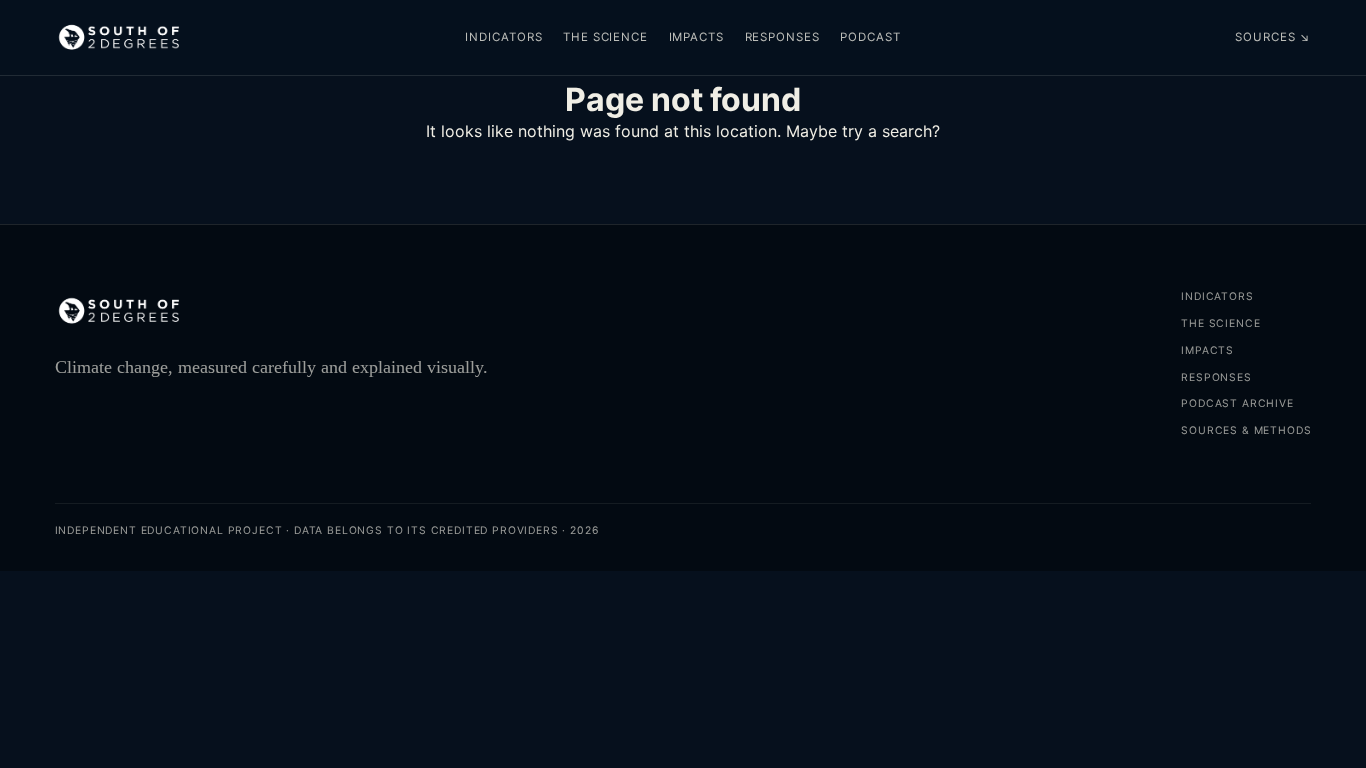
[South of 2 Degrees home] (119, 38)
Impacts (696, 37)
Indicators (503, 37)
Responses (782, 37)
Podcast (870, 37)
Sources (1273, 37)
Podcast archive (1237, 403)
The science (605, 37)
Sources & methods (1246, 430)
